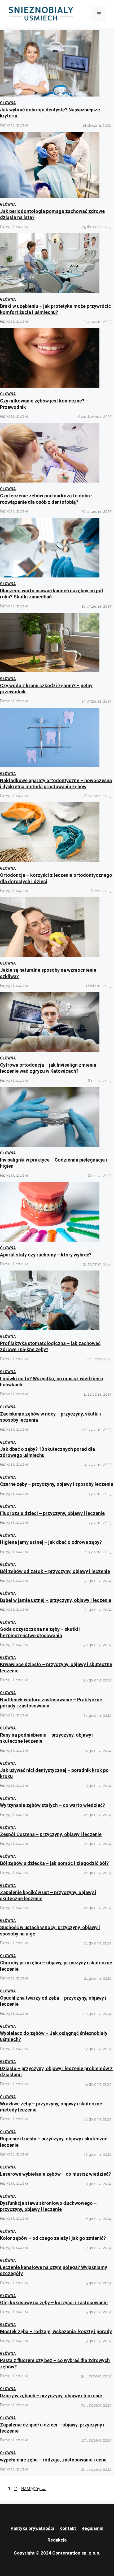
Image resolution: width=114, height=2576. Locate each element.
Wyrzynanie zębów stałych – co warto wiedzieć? (52, 1805)
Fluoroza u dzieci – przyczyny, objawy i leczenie (52, 1513)
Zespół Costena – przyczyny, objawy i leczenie (51, 1834)
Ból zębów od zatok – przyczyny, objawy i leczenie (55, 1571)
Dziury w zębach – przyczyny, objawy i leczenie (51, 2396)
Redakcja (57, 2540)
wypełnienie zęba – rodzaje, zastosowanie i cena (53, 2460)
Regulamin (92, 2528)
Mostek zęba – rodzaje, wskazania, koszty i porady (56, 2331)
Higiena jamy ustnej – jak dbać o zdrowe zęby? (51, 1542)
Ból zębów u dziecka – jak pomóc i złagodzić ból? (54, 1863)
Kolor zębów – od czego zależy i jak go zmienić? (53, 2238)
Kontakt (68, 2528)
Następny (33, 2488)
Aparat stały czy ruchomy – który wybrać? (46, 1255)
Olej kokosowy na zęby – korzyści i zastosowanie (54, 2303)
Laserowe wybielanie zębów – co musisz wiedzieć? (55, 2174)
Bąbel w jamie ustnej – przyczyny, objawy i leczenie (56, 1600)
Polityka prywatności (32, 2528)
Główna (8, 103)
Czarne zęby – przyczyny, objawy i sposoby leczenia (57, 1484)
